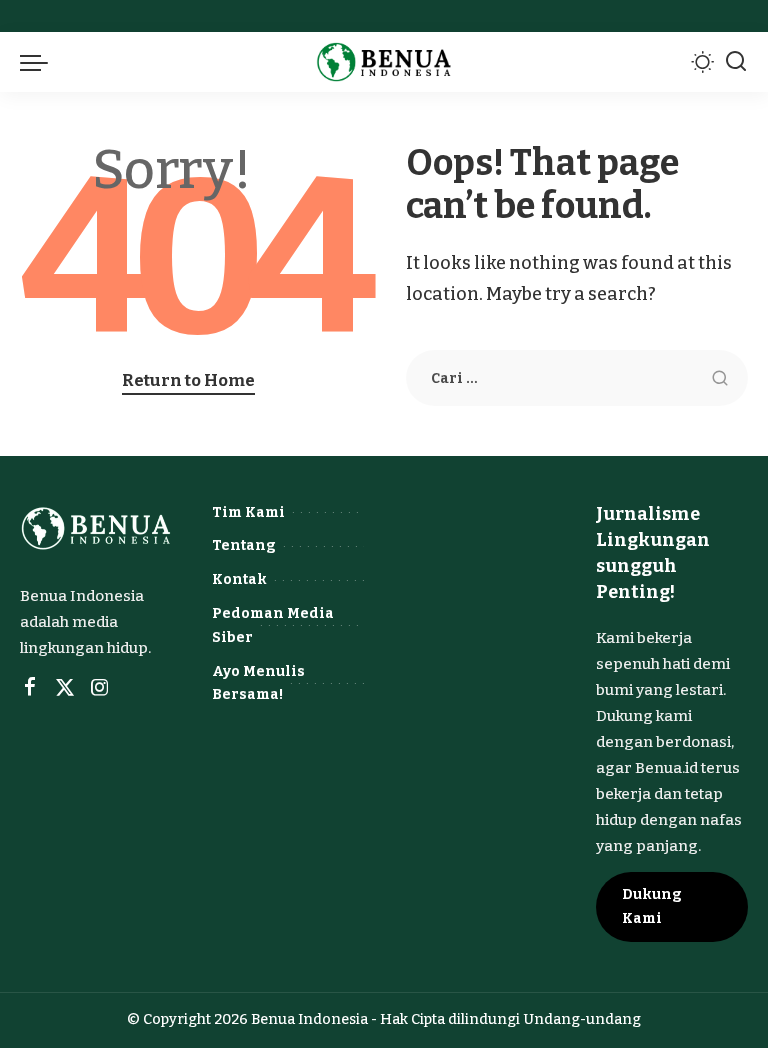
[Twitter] (65, 688)
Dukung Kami (652, 906)
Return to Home (188, 380)
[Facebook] (30, 688)
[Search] (736, 62)
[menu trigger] (39, 62)
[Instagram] (100, 688)
